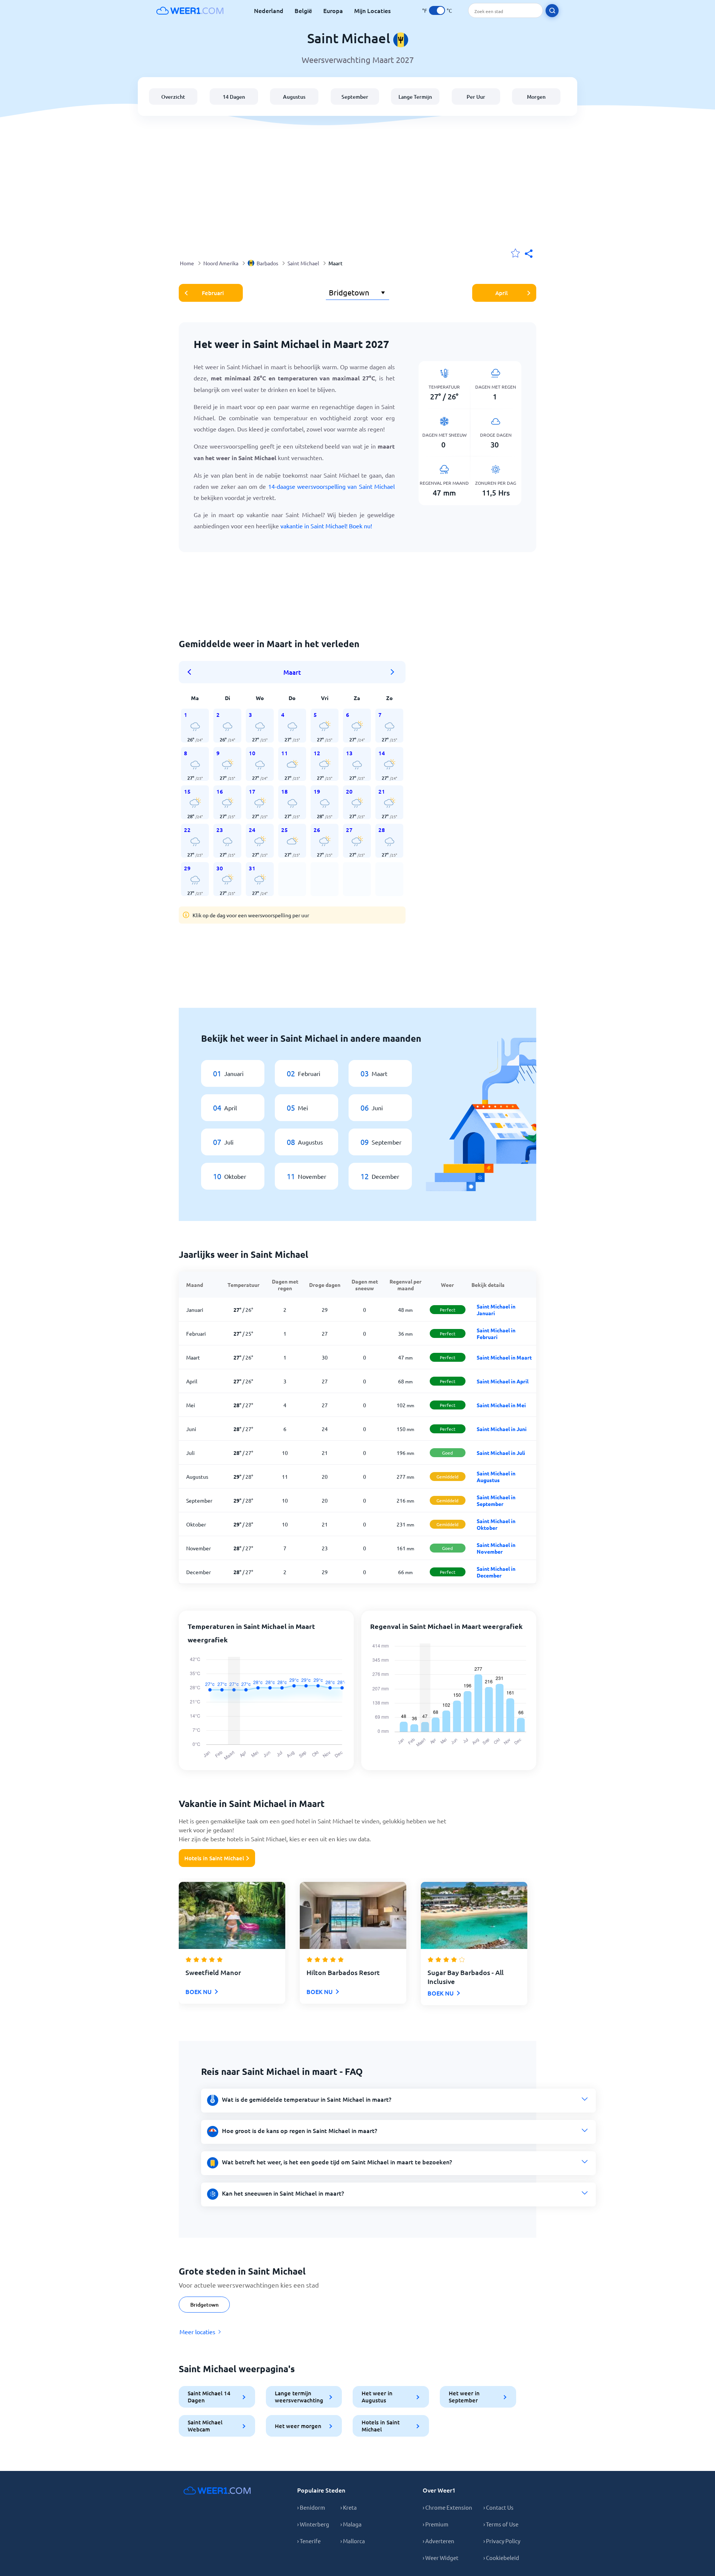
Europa (333, 10)
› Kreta (349, 2507)
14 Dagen (234, 97)
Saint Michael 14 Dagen (209, 2397)
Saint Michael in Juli (501, 1453)
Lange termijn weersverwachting (299, 2397)
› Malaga (351, 2524)
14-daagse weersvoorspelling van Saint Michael (331, 486)
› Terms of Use (501, 2524)
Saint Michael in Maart (504, 1357)
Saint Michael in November (496, 1548)
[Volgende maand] (393, 672)
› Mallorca (353, 2541)
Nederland (269, 10)
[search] (552, 11)
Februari (213, 293)
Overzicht (173, 97)
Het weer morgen (298, 2426)
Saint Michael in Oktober (496, 1524)
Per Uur (476, 97)
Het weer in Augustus (377, 2397)
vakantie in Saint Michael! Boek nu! (326, 526)
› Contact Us (498, 2507)
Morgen (536, 97)
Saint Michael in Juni (502, 1429)
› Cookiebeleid (501, 2558)
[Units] (437, 10)
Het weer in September (464, 2397)
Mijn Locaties (372, 10)
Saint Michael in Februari (496, 1333)
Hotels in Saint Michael (214, 1858)
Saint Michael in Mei (501, 1405)
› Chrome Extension (447, 2507)
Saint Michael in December (496, 1572)
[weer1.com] (190, 10)
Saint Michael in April (503, 1381)
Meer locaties (197, 2332)
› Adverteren (438, 2541)
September (355, 97)
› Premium (436, 2524)
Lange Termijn (415, 97)
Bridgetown (204, 2305)
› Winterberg (313, 2524)
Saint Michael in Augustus (496, 1477)
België (303, 10)
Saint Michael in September (496, 1500)
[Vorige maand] (192, 672)
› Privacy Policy (502, 2541)
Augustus (294, 97)
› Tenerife (309, 2541)
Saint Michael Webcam (205, 2426)
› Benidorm (311, 2507)
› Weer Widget (441, 2558)
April (501, 293)
